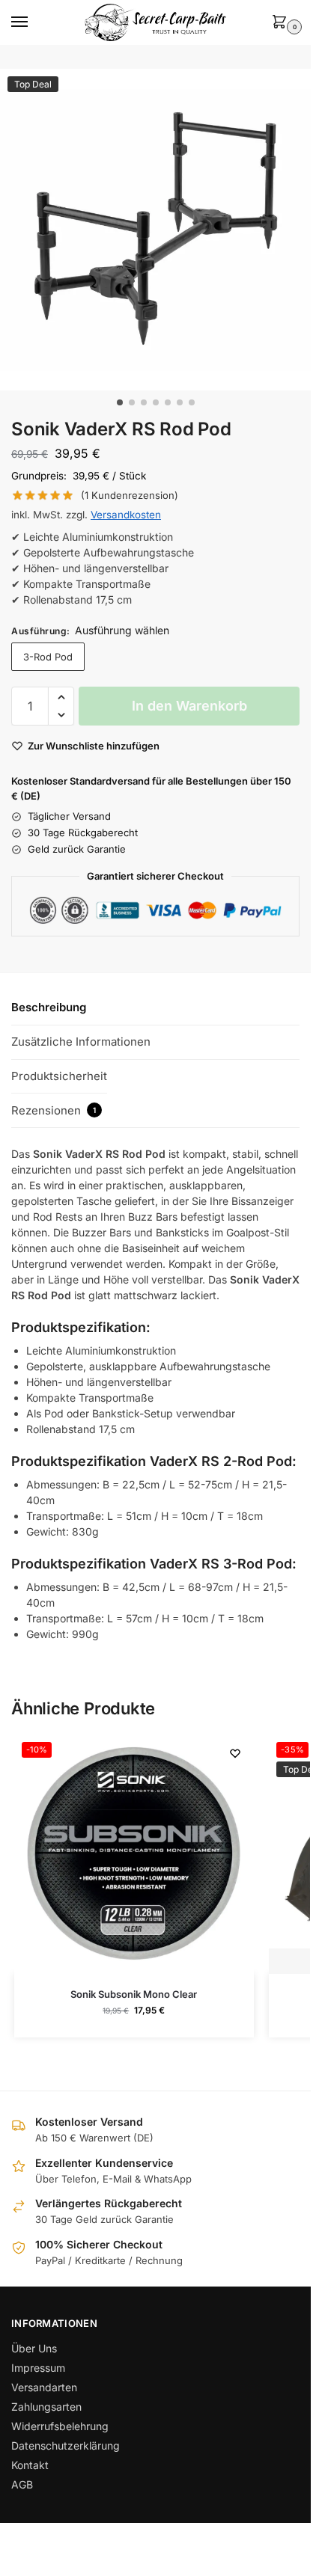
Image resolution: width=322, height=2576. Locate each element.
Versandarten (44, 2387)
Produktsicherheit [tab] (59, 1076)
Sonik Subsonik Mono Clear (134, 1994)
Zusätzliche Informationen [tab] (81, 1042)
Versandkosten (126, 515)
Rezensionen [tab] (54, 1110)
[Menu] (34, 22)
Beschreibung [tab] (49, 1007)
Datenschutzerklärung (66, 2445)
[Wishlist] (235, 1753)
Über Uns (34, 2348)
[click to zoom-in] (161, 230)
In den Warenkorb (189, 706)
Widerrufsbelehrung (60, 2426)
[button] (282, 23)
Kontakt (30, 2465)
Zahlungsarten (46, 2407)
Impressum (38, 2368)
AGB (22, 2484)
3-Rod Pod (48, 657)
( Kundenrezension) (130, 496)
